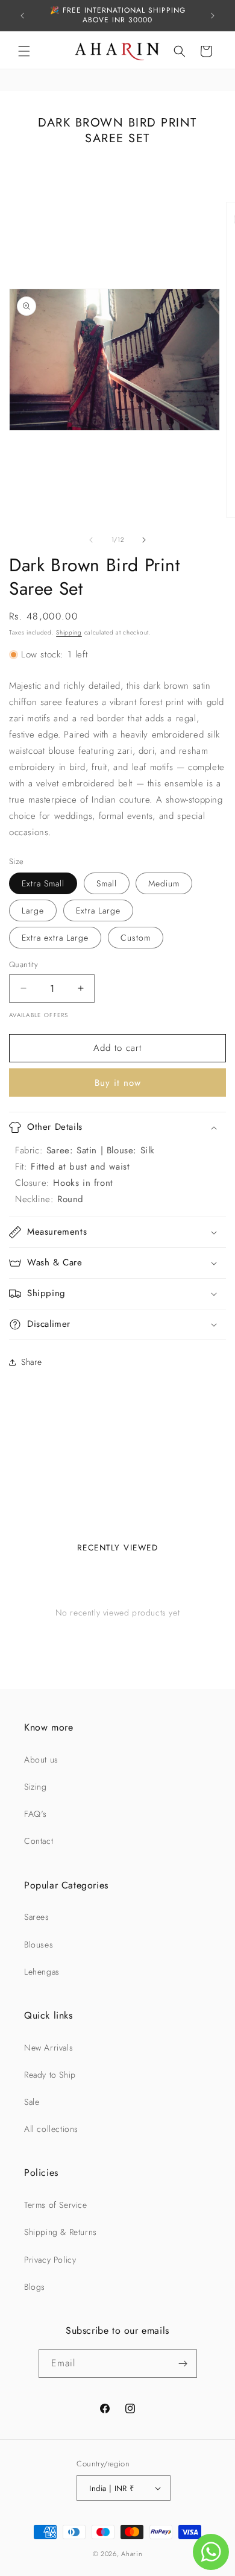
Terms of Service (56, 2205)
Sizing (36, 1787)
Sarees (37, 1917)
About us (41, 1760)
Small (107, 883)
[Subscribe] (183, 2364)
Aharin (132, 2554)
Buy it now (118, 1083)
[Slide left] (91, 540)
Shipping (69, 632)
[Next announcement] (213, 16)
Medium (164, 883)
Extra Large (98, 910)
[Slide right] (144, 540)
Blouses (39, 1945)
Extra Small (43, 883)
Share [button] (32, 1362)
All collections (51, 2129)
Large (33, 910)
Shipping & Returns (61, 2232)
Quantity (23, 964)
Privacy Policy (50, 2260)
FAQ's (36, 1814)
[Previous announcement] (22, 16)
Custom (136, 938)
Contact (39, 1841)
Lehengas (42, 1972)
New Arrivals (49, 2048)
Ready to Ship (50, 2075)
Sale (32, 2102)
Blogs (35, 2287)
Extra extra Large (55, 938)
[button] (24, 51)
